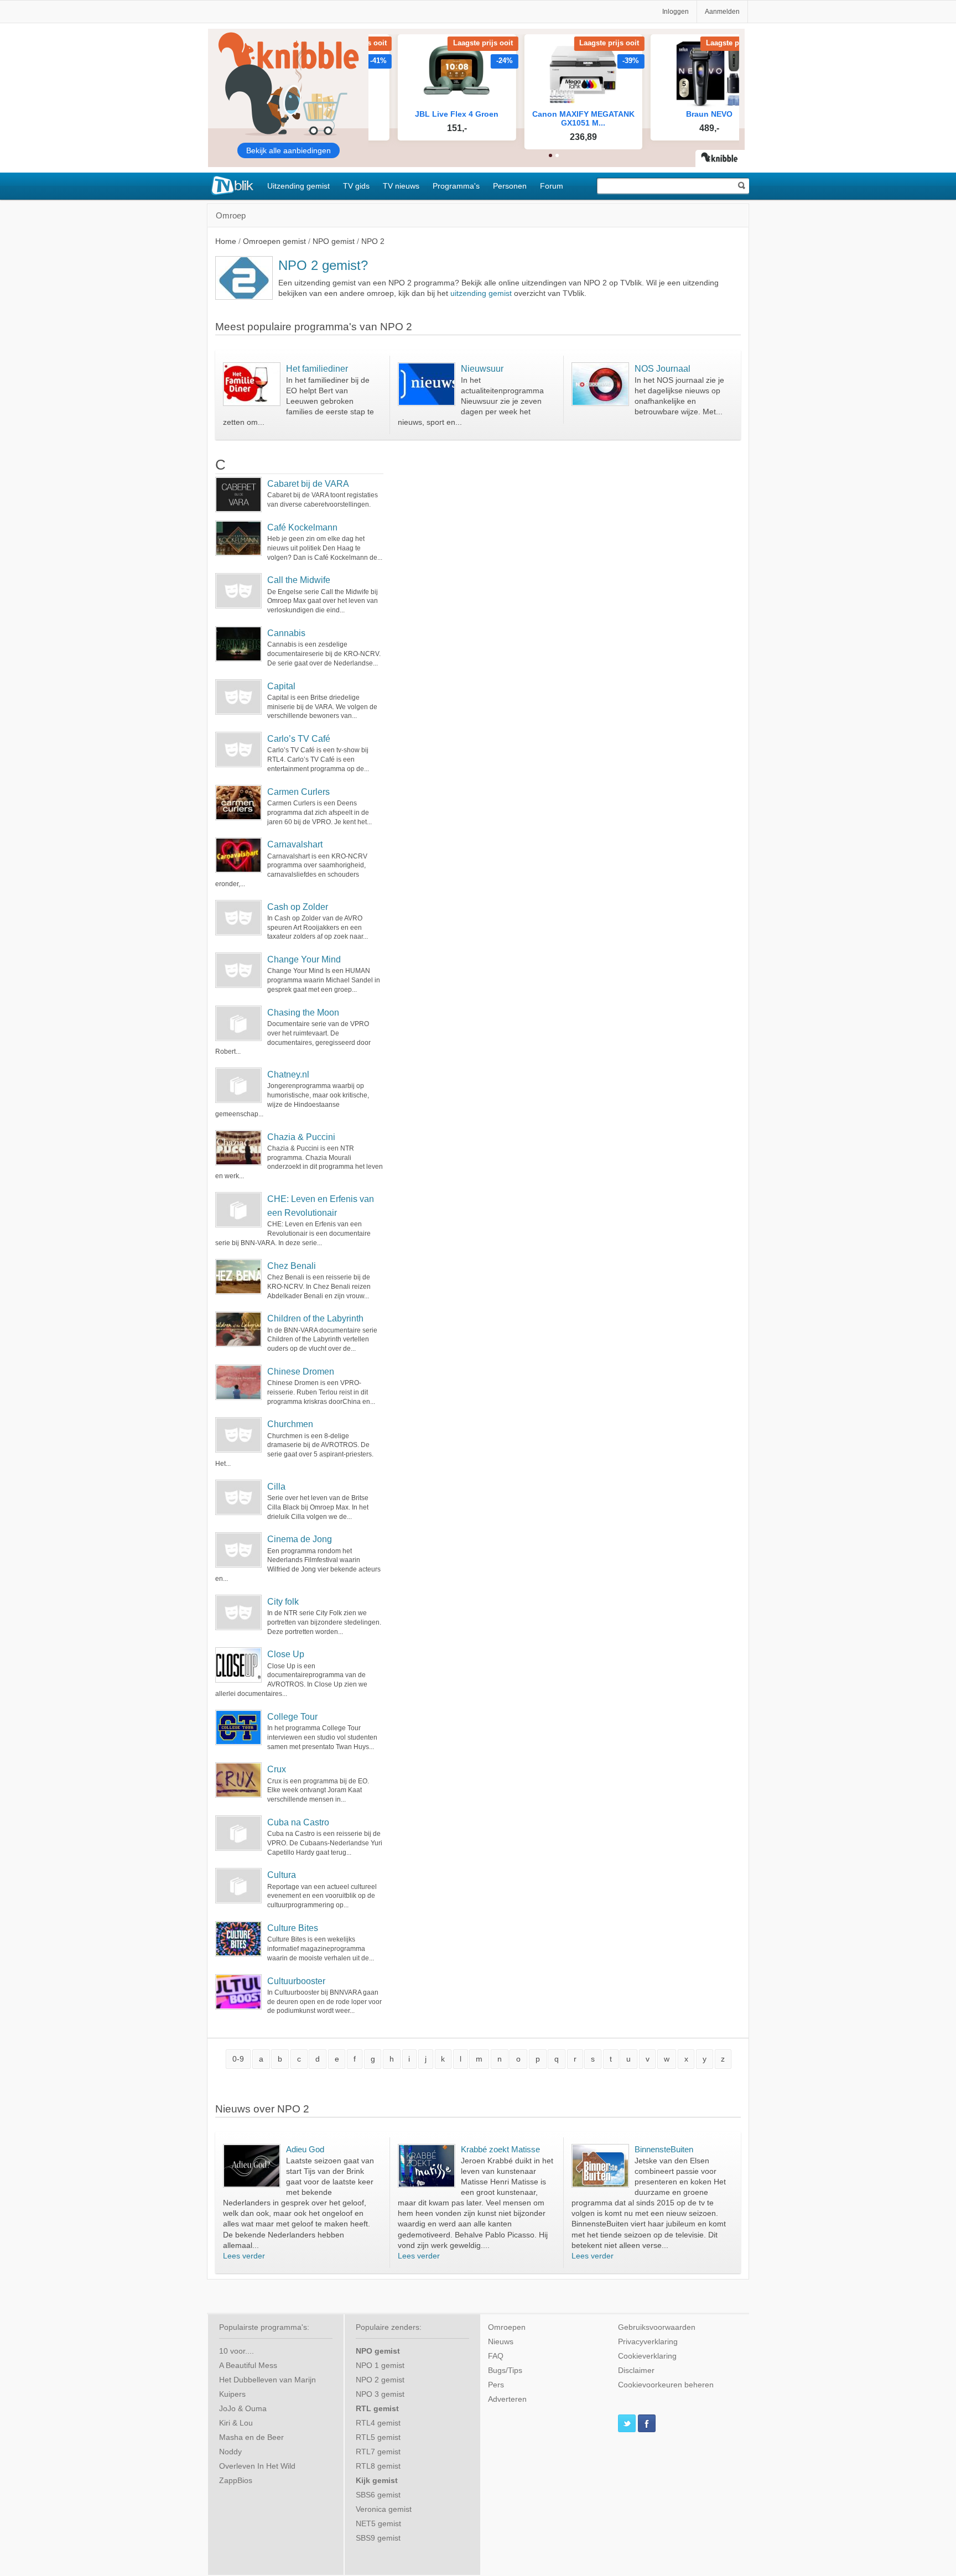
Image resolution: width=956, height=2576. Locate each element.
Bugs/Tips (505, 2371)
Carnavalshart (295, 844)
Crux (277, 1769)
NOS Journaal (663, 368)
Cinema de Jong (300, 1539)
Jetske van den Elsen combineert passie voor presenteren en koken (676, 2171)
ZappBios (236, 2481)
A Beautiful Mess (248, 2366)
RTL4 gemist (378, 2423)
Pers (496, 2385)
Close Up (286, 1654)
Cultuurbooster (296, 1981)
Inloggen (676, 12)
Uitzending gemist (298, 186)
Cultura (282, 1875)
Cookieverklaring (647, 2356)
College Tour (292, 1717)
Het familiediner (317, 368)
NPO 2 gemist (380, 2380)
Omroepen (507, 2327)
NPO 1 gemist (380, 2366)
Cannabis (286, 633)
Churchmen (290, 1424)
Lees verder (244, 2256)
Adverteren (507, 2399)
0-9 (238, 2059)
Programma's (456, 186)
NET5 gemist (378, 2524)
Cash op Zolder (298, 907)
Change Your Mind (304, 959)
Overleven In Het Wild (257, 2466)
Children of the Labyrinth (315, 1318)
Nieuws (501, 2342)
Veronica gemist (384, 2509)
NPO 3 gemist (380, 2394)
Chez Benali (292, 1266)
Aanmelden (722, 12)
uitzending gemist (481, 293)
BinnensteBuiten (664, 2149)
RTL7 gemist (378, 2452)
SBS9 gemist (378, 2538)
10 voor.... (237, 2351)
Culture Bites (293, 1928)
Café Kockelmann (302, 527)
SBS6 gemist (378, 2495)
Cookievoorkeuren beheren (666, 2385)
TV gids (356, 186)
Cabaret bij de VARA (308, 484)
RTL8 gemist (378, 2466)
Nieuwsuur (482, 368)
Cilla (276, 1487)
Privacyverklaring (648, 2342)
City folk (283, 1602)
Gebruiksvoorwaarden (657, 2327)
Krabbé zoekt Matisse (500, 2149)
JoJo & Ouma (243, 2409)
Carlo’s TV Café (299, 739)
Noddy (230, 2452)
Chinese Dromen (301, 1372)
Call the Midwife (299, 580)
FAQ (496, 2356)
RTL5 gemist (378, 2437)
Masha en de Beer (251, 2437)
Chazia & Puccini (301, 1137)
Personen (510, 186)
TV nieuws (401, 186)
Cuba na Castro (298, 1822)
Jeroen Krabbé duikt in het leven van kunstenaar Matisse (507, 2171)
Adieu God (305, 2149)
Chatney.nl (288, 1074)
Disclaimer (636, 2371)
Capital (281, 686)
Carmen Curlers (298, 792)
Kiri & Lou (236, 2423)
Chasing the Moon (303, 1013)
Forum (552, 186)
